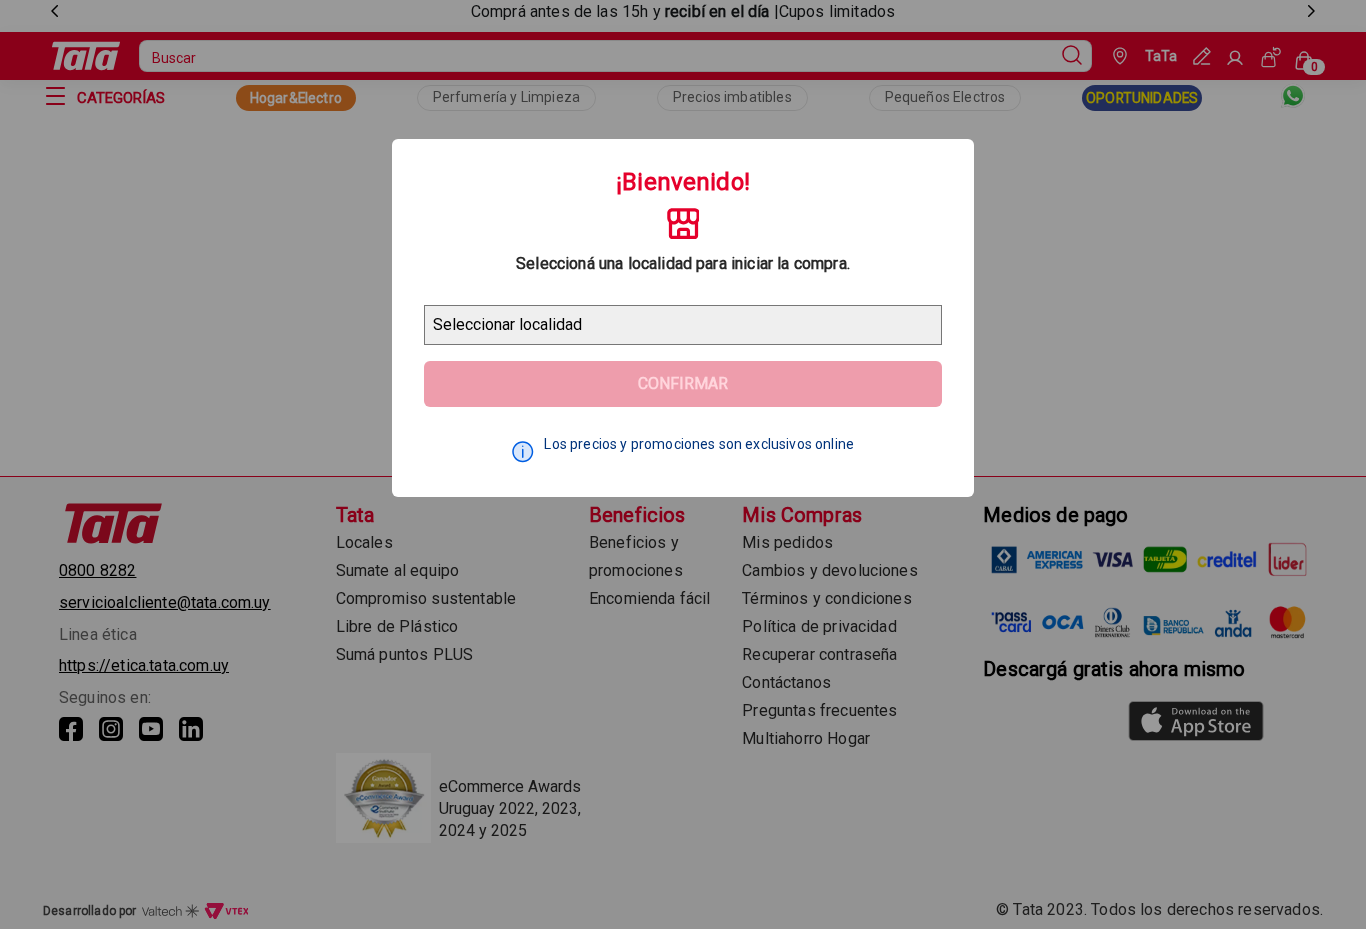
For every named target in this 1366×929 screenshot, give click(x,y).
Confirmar (683, 383)
